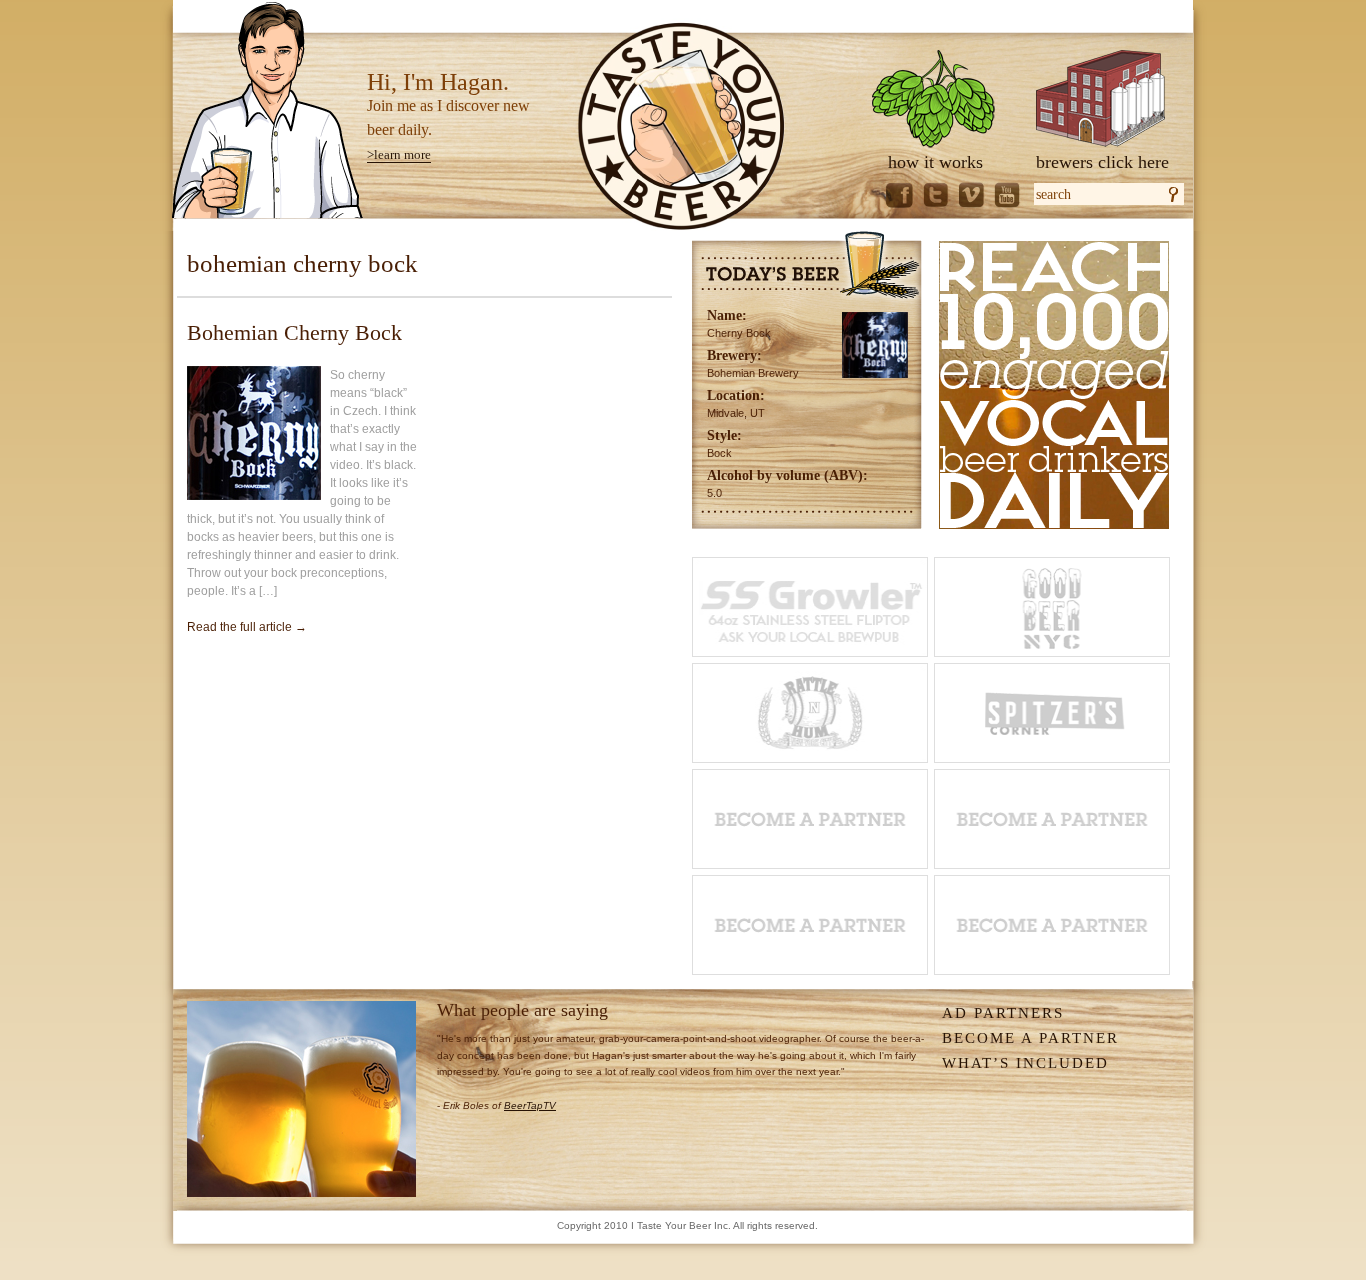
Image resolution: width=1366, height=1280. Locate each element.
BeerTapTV (530, 1105)
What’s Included (1025, 1063)
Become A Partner (1030, 1038)
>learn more (399, 154)
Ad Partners (1003, 1013)
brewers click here (1102, 162)
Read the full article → (247, 627)
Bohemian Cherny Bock (294, 332)
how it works (935, 162)
